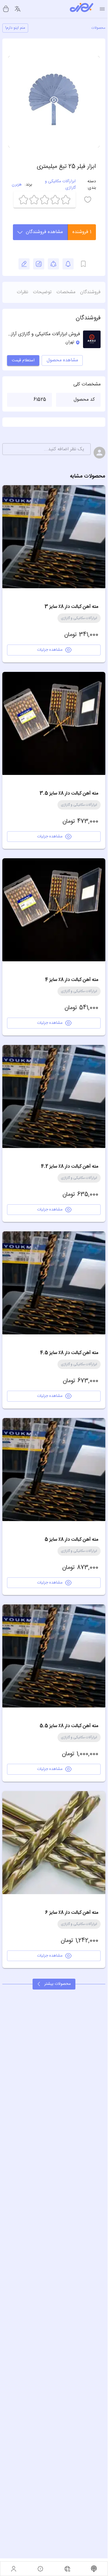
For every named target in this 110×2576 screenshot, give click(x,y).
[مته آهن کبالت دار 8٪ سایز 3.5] (54, 723)
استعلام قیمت (23, 360)
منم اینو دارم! (15, 28)
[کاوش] (67, 2569)
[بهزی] (82, 9)
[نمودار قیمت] (39, 264)
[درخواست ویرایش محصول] (24, 264)
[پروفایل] (14, 2569)
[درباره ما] (40, 2569)
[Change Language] (18, 9)
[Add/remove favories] (68, 264)
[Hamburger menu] (102, 9)
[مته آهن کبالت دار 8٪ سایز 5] (54, 1470)
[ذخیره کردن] (83, 264)
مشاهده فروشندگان (44, 232)
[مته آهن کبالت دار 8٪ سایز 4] (54, 910)
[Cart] (6, 9)
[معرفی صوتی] (94, 2569)
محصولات (98, 28)
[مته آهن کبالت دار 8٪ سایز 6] (54, 1843)
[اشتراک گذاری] (53, 264)
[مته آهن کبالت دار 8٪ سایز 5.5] (54, 1656)
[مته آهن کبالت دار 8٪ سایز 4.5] (54, 1283)
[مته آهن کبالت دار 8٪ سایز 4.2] (54, 1096)
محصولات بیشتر (57, 1984)
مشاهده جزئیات (50, 650)
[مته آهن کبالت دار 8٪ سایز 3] (54, 537)
